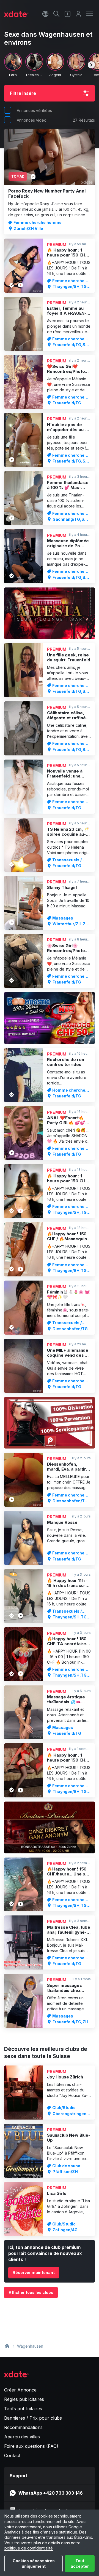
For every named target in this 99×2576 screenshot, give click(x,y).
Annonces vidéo (32, 120)
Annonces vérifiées (34, 110)
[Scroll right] (91, 65)
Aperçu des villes (22, 2437)
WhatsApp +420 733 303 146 (51, 2493)
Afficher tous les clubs (31, 2292)
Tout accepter (80, 2563)
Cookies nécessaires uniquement (34, 2563)
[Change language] (45, 14)
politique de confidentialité (29, 2548)
